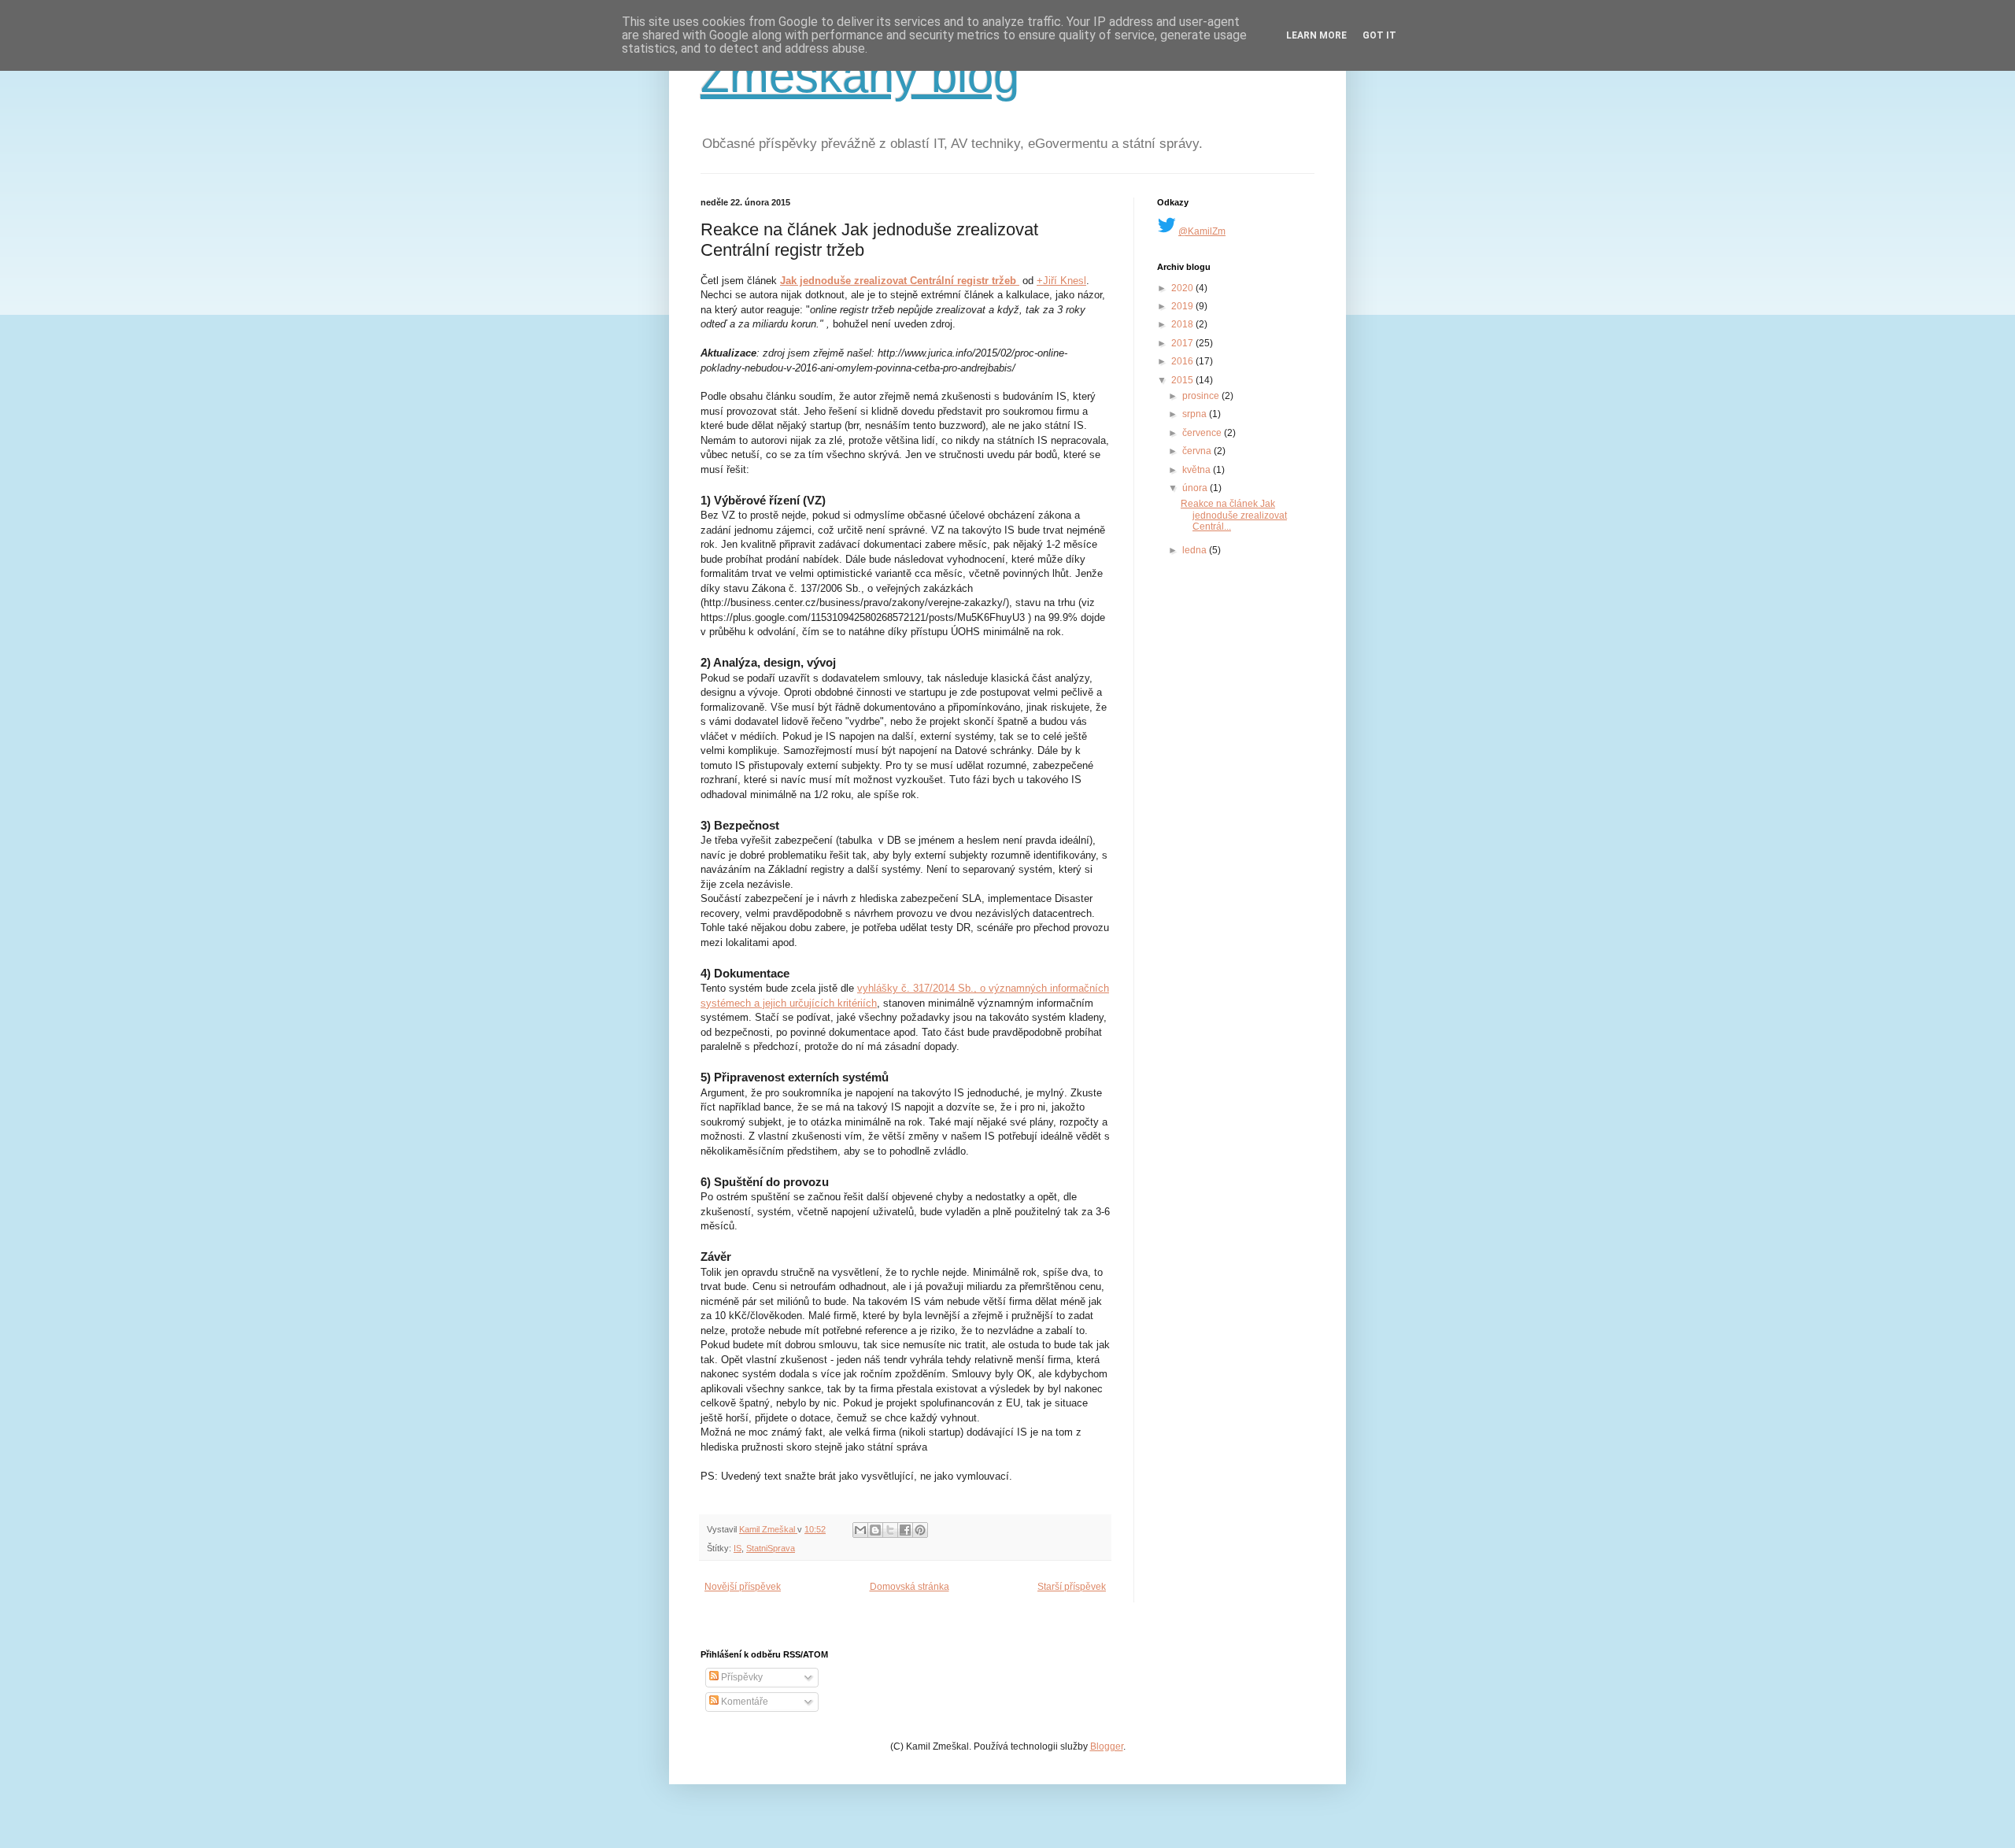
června (1198, 451)
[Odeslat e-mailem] (860, 1530)
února (1196, 488)
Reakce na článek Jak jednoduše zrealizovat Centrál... (1234, 515)
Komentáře (743, 1702)
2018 (1183, 324)
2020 (1183, 288)
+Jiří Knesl (1061, 281)
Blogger (1107, 1746)
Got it (1379, 35)
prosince (1202, 396)
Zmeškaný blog (860, 76)
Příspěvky (741, 1677)
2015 (1183, 380)
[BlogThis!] (875, 1530)
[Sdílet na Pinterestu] (920, 1530)
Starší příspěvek (1072, 1587)
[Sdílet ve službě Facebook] (905, 1530)
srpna (1196, 414)
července (1203, 433)
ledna (1196, 550)
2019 (1183, 306)
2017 (1183, 343)
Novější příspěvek (743, 1587)
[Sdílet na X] (890, 1530)
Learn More (1316, 35)
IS (738, 1548)
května (1198, 470)
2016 (1183, 361)
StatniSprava (771, 1548)
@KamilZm (1202, 231)
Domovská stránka (910, 1587)
